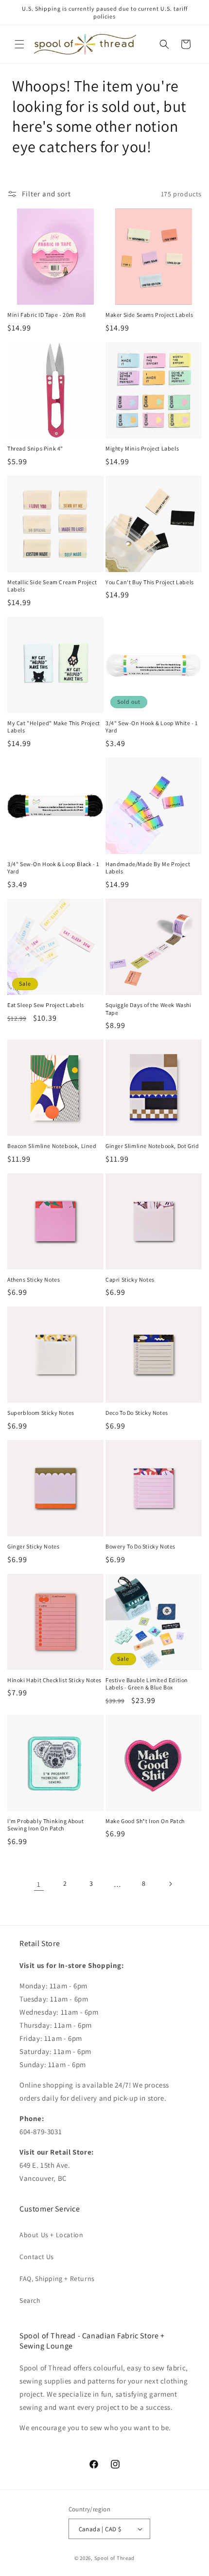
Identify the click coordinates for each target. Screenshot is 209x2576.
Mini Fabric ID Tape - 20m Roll (47, 315)
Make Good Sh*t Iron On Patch (145, 1821)
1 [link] (39, 1884)
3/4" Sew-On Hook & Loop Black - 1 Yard (53, 868)
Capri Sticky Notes (130, 1279)
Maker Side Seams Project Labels (149, 315)
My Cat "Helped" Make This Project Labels (54, 727)
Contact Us (37, 2257)
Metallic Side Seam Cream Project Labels (52, 586)
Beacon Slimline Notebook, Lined (52, 1146)
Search (30, 2300)
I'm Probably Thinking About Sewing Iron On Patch (45, 1825)
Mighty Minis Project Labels (142, 448)
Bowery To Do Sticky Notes (140, 1546)
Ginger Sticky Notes (33, 1546)
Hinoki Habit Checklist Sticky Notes (54, 1680)
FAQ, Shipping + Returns (57, 2279)
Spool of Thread (115, 2558)
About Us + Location (51, 2235)
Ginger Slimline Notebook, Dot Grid (152, 1146)
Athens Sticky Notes (34, 1279)
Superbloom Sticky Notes (41, 1413)
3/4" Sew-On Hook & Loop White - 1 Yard (152, 727)
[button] (19, 44)
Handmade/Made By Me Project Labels (148, 868)
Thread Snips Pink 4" (35, 448)
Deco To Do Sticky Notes (137, 1413)
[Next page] (170, 1884)
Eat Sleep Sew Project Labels (46, 1005)
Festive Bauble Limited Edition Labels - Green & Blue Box (147, 1684)
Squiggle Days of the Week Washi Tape (148, 1009)
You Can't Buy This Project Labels (150, 582)
